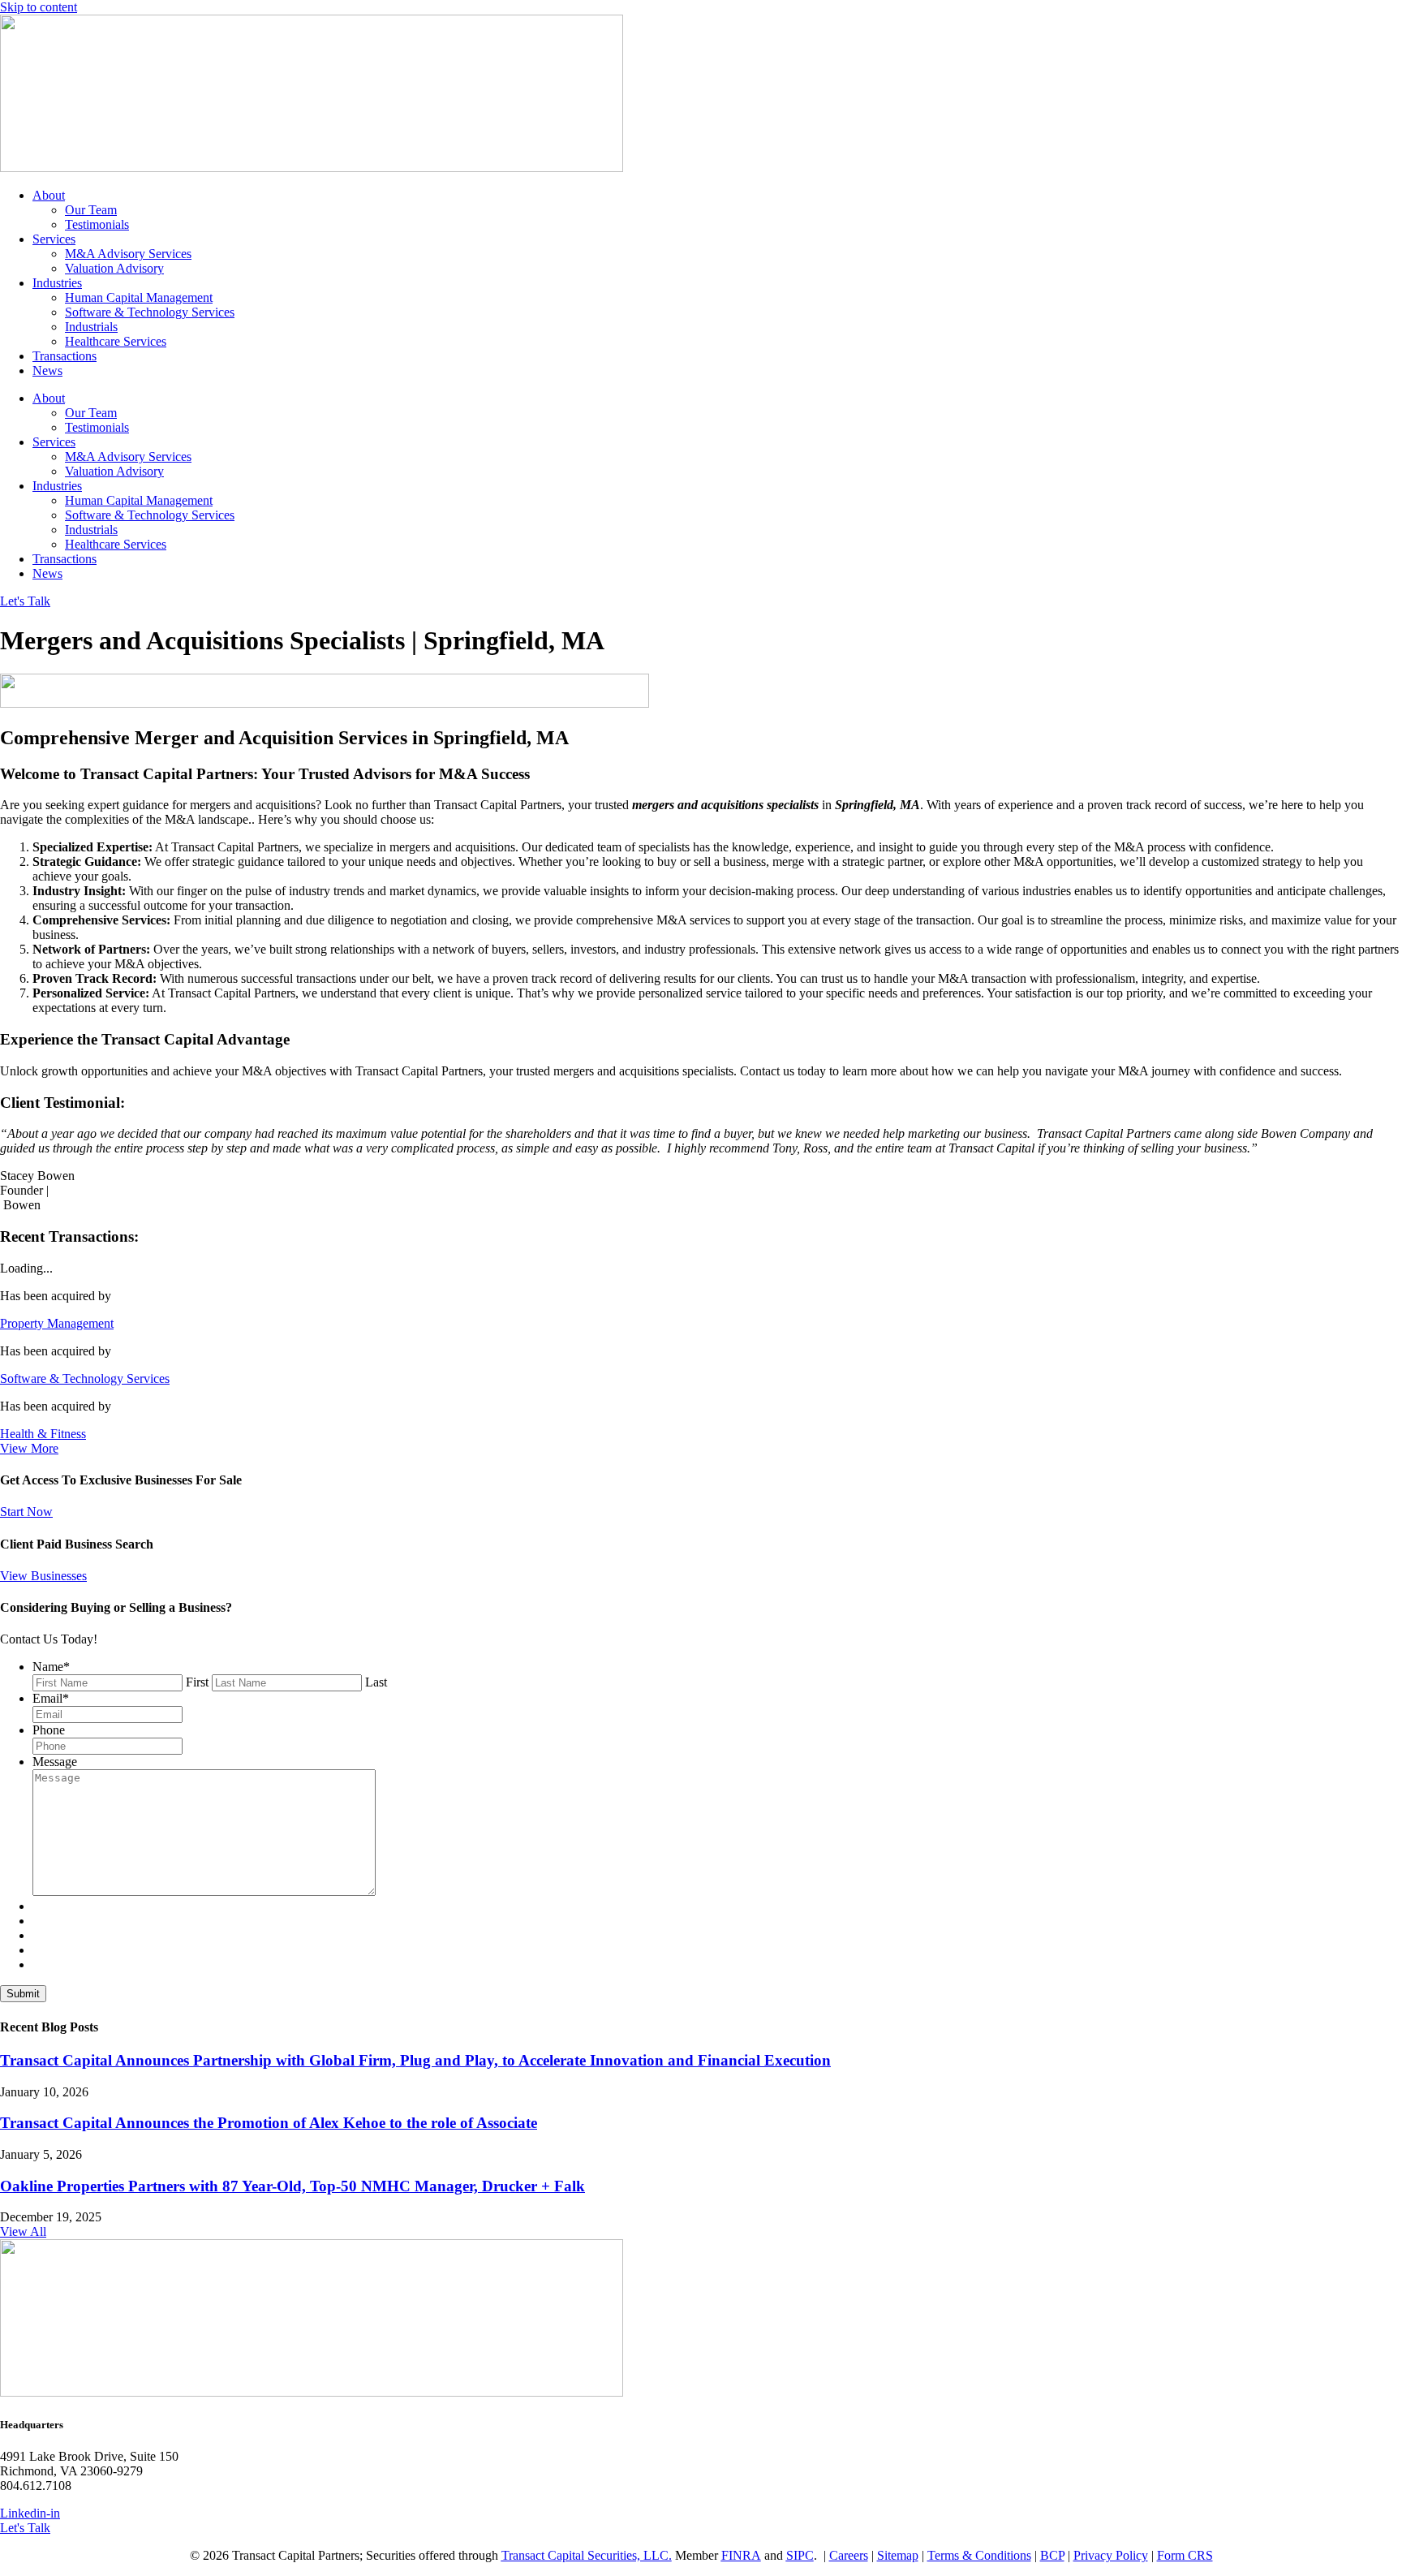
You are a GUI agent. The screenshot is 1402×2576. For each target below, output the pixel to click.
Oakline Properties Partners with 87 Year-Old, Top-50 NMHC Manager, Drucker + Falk (292, 2186)
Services (54, 239)
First (197, 1682)
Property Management (57, 1323)
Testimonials (97, 224)
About (49, 195)
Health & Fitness (43, 1434)
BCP (1052, 2555)
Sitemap (898, 2555)
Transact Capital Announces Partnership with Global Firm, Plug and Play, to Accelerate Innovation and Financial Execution (415, 2060)
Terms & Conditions (979, 2555)
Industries (57, 283)
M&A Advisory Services (128, 254)
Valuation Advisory (114, 268)
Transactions (65, 356)
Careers (849, 2555)
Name (51, 1667)
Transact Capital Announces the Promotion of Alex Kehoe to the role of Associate (269, 2123)
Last (376, 1682)
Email (51, 1698)
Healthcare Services (116, 341)
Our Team (91, 210)
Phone (49, 1730)
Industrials (91, 327)
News (47, 370)
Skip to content (39, 7)
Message (55, 1762)
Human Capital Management (139, 297)
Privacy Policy (1111, 2555)
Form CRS (1185, 2555)
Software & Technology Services (150, 312)
